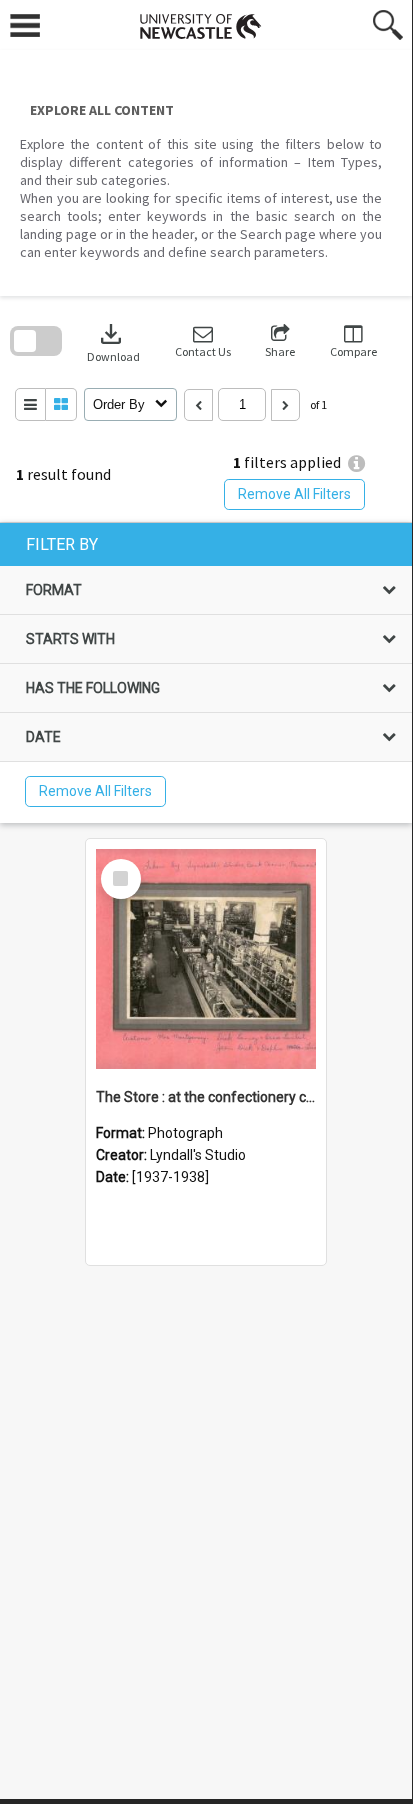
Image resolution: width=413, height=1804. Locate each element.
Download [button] (113, 341)
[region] (206, 673)
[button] (203, 341)
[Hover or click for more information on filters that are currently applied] (356, 463)
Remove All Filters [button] (294, 494)
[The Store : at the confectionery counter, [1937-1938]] (206, 959)
